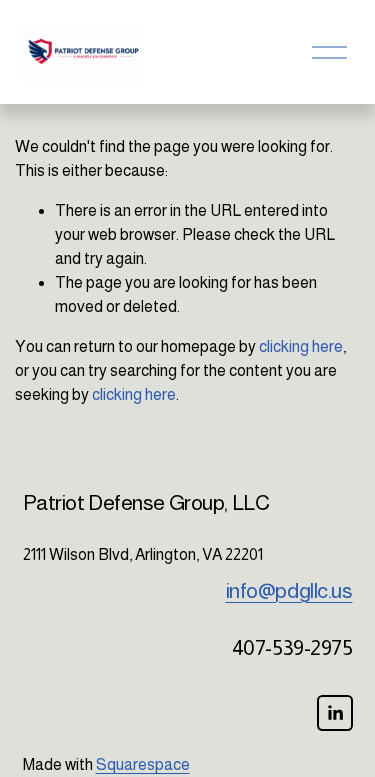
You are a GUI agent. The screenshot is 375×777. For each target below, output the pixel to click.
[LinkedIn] (335, 713)
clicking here (301, 346)
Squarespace (143, 764)
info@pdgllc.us (289, 590)
